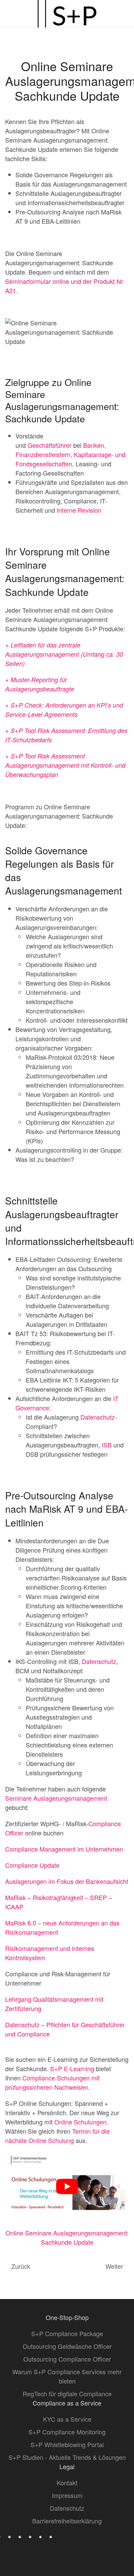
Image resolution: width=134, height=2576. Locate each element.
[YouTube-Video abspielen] (67, 2187)
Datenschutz (98, 1417)
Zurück (21, 2266)
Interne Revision (79, 510)
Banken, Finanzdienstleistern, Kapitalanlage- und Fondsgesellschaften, (70, 454)
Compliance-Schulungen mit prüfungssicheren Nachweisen (52, 2082)
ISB (107, 1445)
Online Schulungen (80, 2122)
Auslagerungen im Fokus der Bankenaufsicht (67, 1881)
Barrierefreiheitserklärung (67, 2521)
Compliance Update (32, 1865)
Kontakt (67, 2483)
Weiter (114, 2266)
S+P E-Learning (72, 2068)
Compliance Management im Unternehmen (64, 1849)
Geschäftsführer (49, 445)
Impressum (67, 2495)
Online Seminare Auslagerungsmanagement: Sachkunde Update (67, 2237)
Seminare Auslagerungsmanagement (56, 1798)
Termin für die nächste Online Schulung (57, 2136)
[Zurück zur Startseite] (67, 14)
